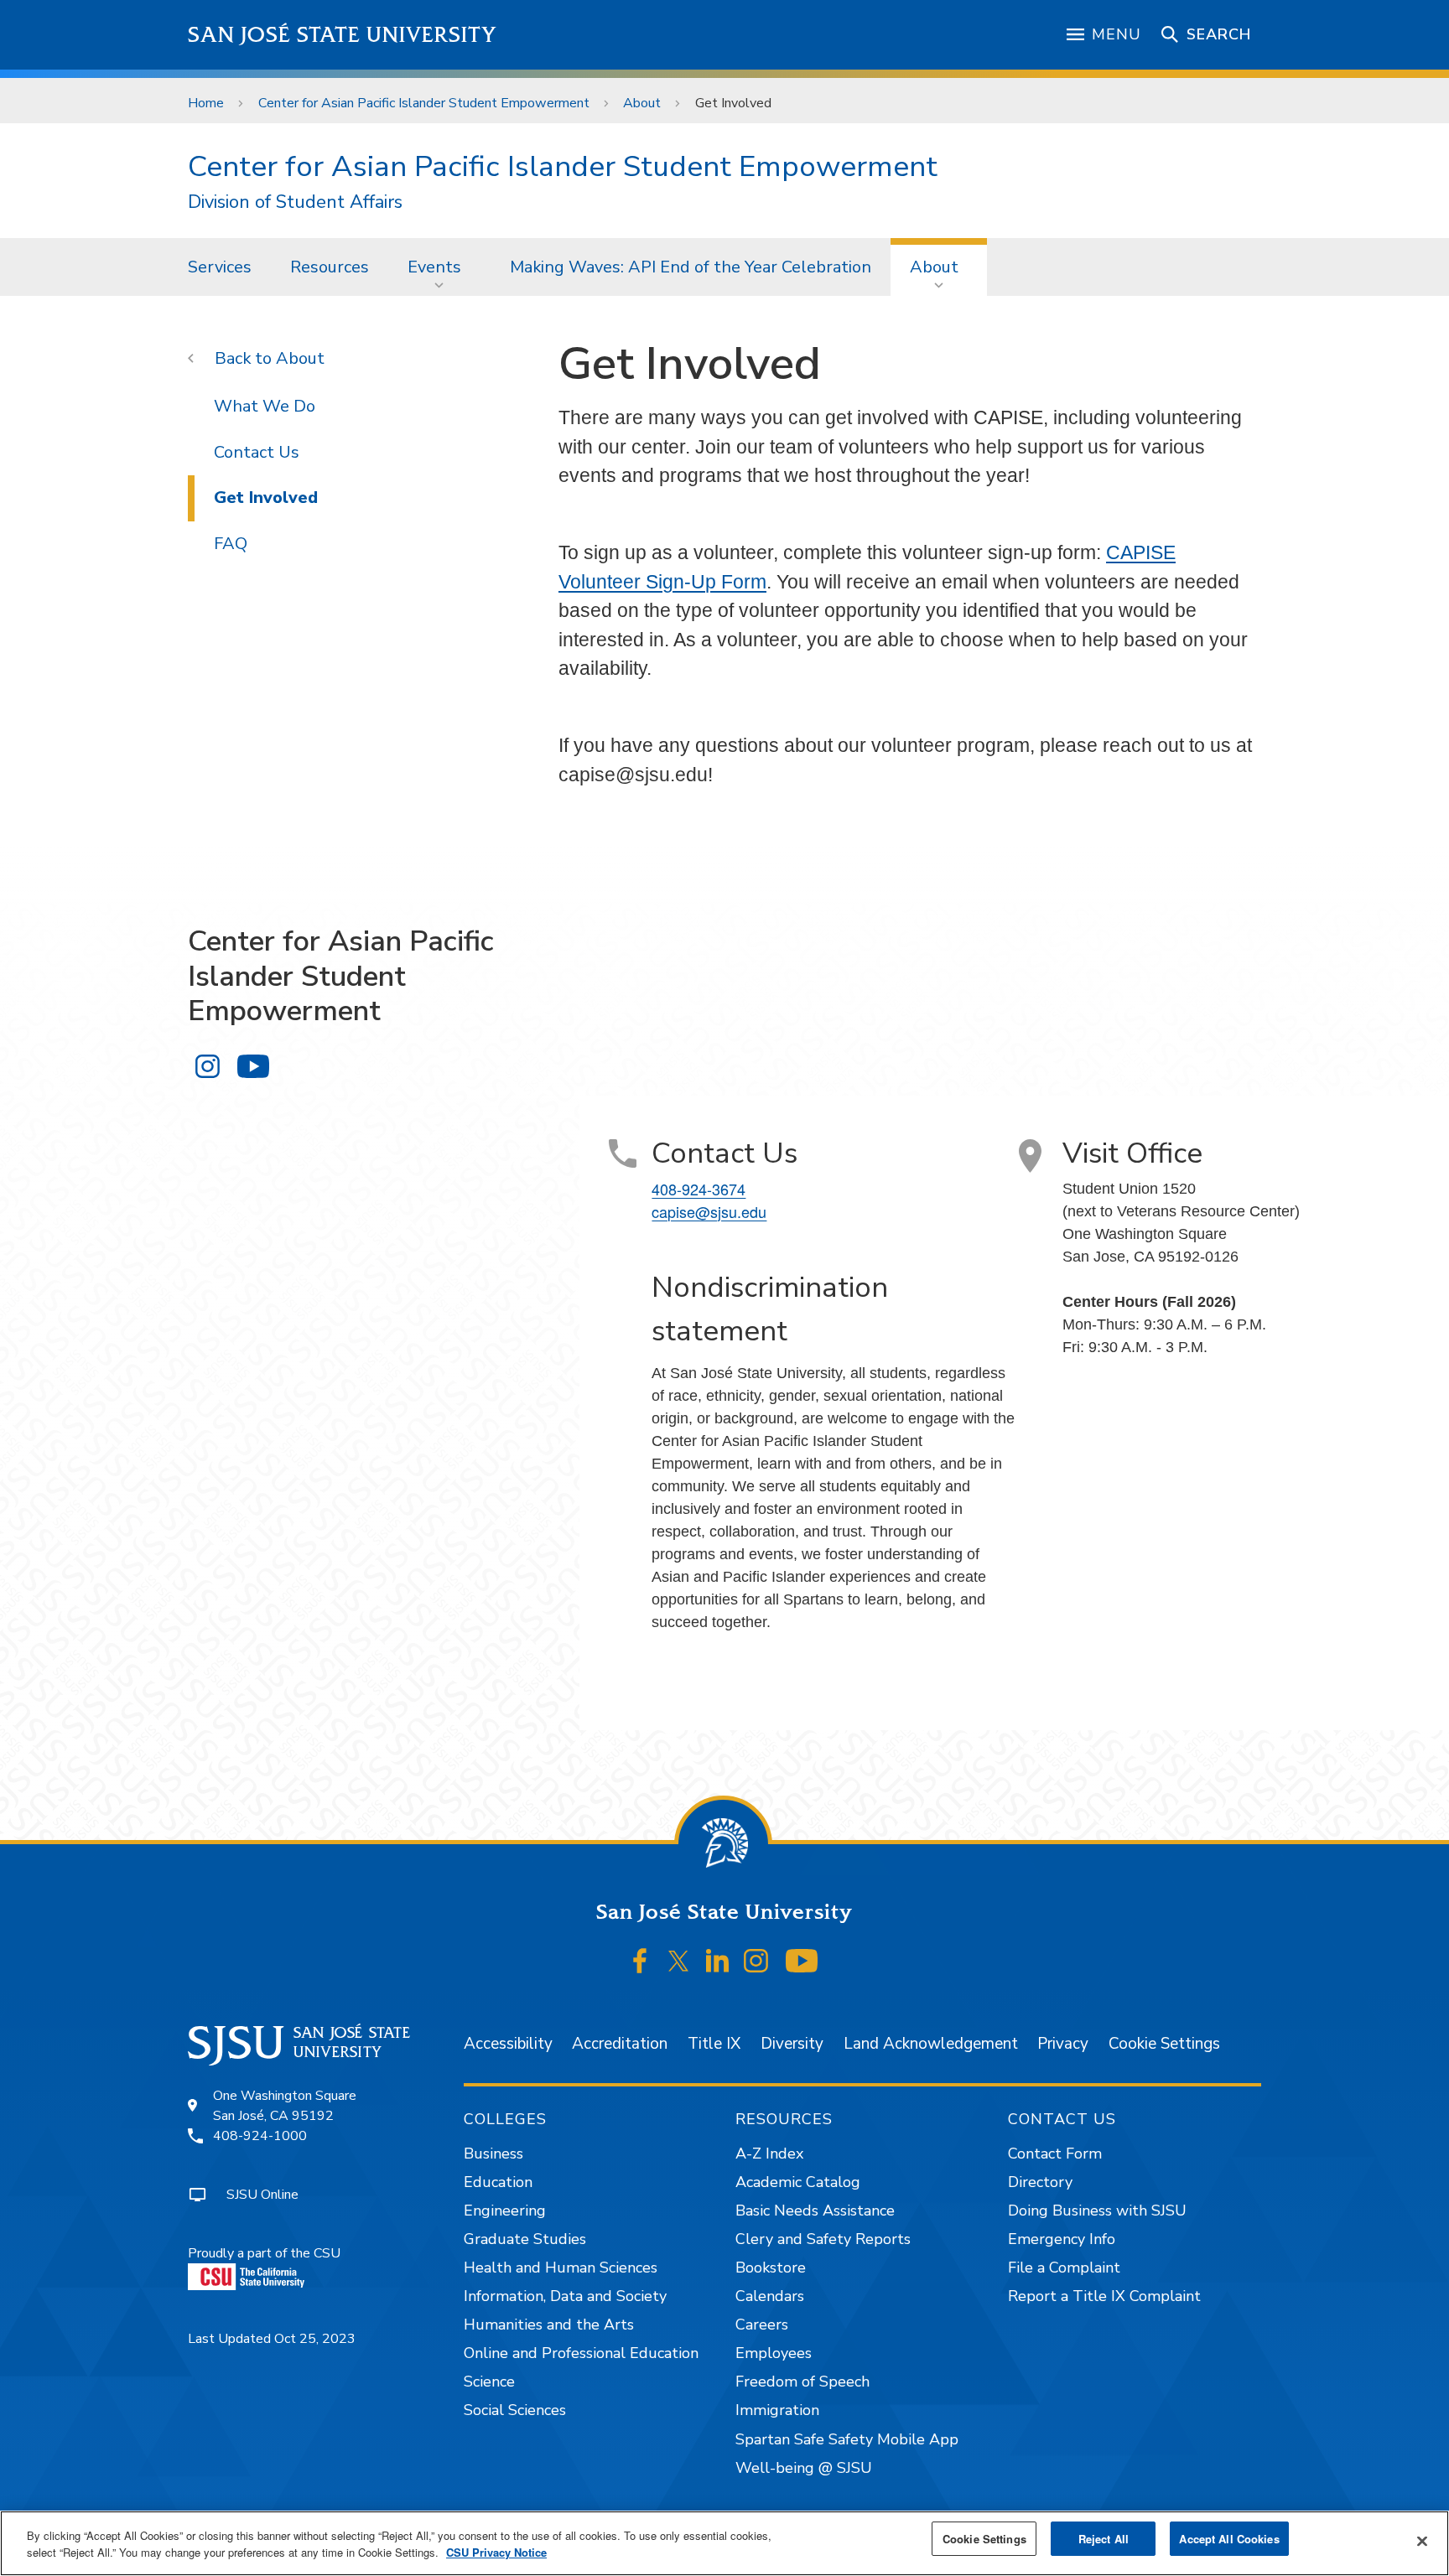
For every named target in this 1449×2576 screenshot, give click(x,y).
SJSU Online (262, 2195)
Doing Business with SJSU (1097, 2211)
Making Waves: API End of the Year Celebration (691, 267)
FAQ (231, 544)
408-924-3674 (699, 1189)
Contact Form (1055, 2154)
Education (498, 2182)
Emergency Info (1062, 2239)
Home (206, 103)
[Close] (1422, 2542)
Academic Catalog (798, 2182)
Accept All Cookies (1229, 2539)
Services (220, 267)
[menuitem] (220, 267)
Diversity (792, 2044)
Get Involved (266, 498)
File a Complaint (1064, 2268)
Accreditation (620, 2044)
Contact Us (257, 452)
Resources (330, 267)
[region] (724, 2543)
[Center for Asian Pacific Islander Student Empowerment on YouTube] (253, 1067)
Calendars (770, 2296)
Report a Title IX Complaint (1104, 2296)
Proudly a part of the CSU (264, 2253)
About (642, 103)
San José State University (343, 35)
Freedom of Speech (802, 2382)
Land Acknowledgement (931, 2044)
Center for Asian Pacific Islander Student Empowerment (424, 103)
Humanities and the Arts (549, 2325)
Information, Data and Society (565, 2296)
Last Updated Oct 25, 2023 (272, 2339)
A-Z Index (769, 2154)
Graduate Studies (525, 2239)
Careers (762, 2325)
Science (489, 2382)
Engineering (505, 2211)
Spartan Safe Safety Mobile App (847, 2439)
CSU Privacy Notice (496, 2552)
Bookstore (771, 2268)
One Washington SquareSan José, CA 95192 (285, 2106)
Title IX (714, 2044)
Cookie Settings (1164, 2044)
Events (434, 267)
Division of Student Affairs (295, 202)
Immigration (777, 2410)
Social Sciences (515, 2410)
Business (493, 2154)
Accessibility (508, 2044)
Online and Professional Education (581, 2353)
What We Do (265, 406)
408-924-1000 (260, 2136)
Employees (774, 2353)
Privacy (1063, 2044)
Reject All (1104, 2539)
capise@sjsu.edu (709, 1211)
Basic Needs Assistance (815, 2211)
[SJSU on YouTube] (801, 1961)
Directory (1040, 2182)
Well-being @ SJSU (804, 2468)
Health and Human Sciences (561, 2268)
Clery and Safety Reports (823, 2239)
